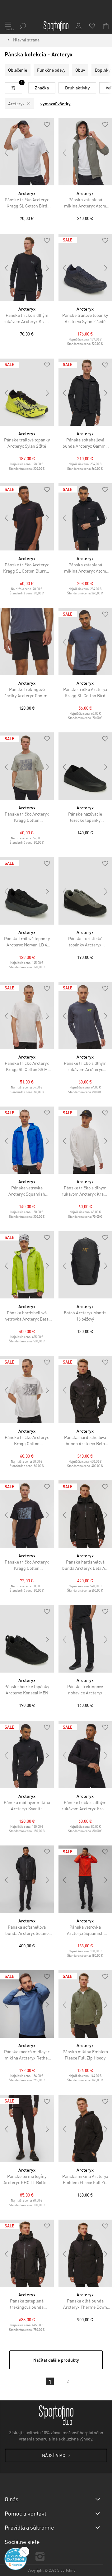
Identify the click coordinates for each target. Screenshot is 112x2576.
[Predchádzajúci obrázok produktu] (6, 153)
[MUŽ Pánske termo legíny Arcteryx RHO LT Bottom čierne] (27, 2129)
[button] (47, 125)
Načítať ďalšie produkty (56, 2360)
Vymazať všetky (56, 103)
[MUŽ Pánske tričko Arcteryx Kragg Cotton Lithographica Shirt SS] (27, 766)
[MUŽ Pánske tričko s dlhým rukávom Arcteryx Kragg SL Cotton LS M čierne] (27, 268)
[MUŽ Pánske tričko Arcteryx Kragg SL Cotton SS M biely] (27, 1016)
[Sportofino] (56, 26)
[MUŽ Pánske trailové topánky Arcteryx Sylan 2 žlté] (27, 392)
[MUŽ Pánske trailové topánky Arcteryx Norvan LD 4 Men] (27, 891)
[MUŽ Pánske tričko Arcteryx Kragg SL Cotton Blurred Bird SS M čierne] (27, 517)
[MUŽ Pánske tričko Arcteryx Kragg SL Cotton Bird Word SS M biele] (27, 152)
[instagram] (40, 2557)
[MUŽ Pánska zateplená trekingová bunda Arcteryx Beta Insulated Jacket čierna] (27, 2253)
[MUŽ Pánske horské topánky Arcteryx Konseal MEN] (27, 1639)
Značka (42, 88)
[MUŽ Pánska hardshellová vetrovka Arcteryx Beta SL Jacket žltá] (27, 1265)
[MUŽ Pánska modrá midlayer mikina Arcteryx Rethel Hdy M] (27, 2004)
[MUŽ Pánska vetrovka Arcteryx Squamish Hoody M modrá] (27, 1140)
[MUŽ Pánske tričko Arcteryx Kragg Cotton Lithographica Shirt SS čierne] (27, 1514)
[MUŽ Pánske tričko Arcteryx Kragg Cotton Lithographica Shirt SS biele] (27, 1389)
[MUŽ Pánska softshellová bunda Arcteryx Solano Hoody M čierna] (27, 1879)
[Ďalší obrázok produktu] (48, 153)
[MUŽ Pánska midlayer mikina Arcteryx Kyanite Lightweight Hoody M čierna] (27, 1755)
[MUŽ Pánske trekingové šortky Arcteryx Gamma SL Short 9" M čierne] (27, 641)
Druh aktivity (77, 88)
